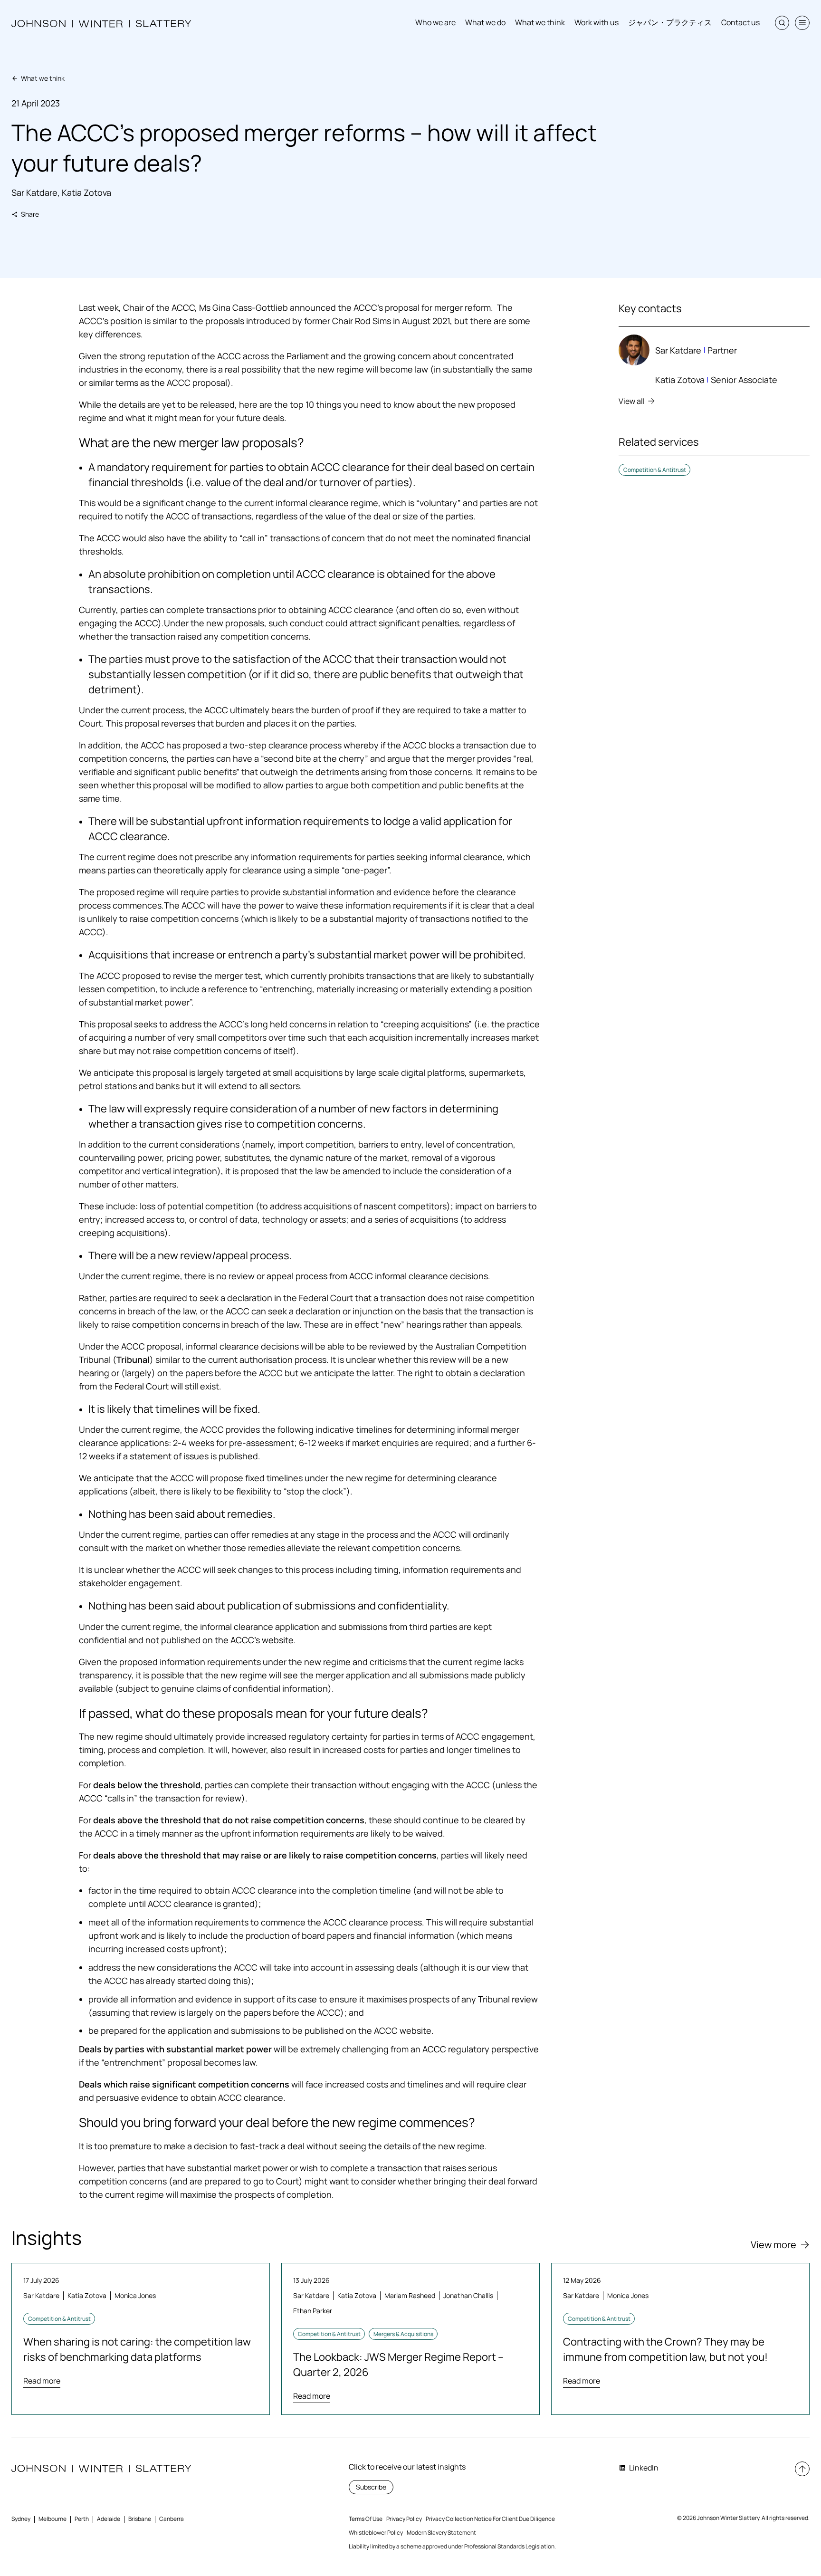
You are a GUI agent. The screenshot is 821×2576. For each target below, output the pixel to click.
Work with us (597, 22)
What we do (485, 22)
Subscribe (371, 2487)
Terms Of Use (366, 2519)
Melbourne (53, 2519)
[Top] (802, 2469)
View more (773, 2245)
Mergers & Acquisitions (403, 2334)
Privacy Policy (404, 2519)
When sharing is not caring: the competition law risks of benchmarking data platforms (137, 2349)
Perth (82, 2519)
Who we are (435, 22)
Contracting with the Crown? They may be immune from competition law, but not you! (665, 2349)
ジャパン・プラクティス (670, 22)
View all (632, 401)
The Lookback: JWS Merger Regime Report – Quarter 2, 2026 (398, 2365)
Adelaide (109, 2519)
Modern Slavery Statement (441, 2533)
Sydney (21, 2519)
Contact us (740, 22)
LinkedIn (644, 2468)
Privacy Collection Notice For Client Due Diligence (490, 2519)
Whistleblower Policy (376, 2533)
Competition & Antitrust (655, 470)
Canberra (172, 2519)
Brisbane (140, 2519)
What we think (540, 22)
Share (30, 214)
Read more (42, 2381)
